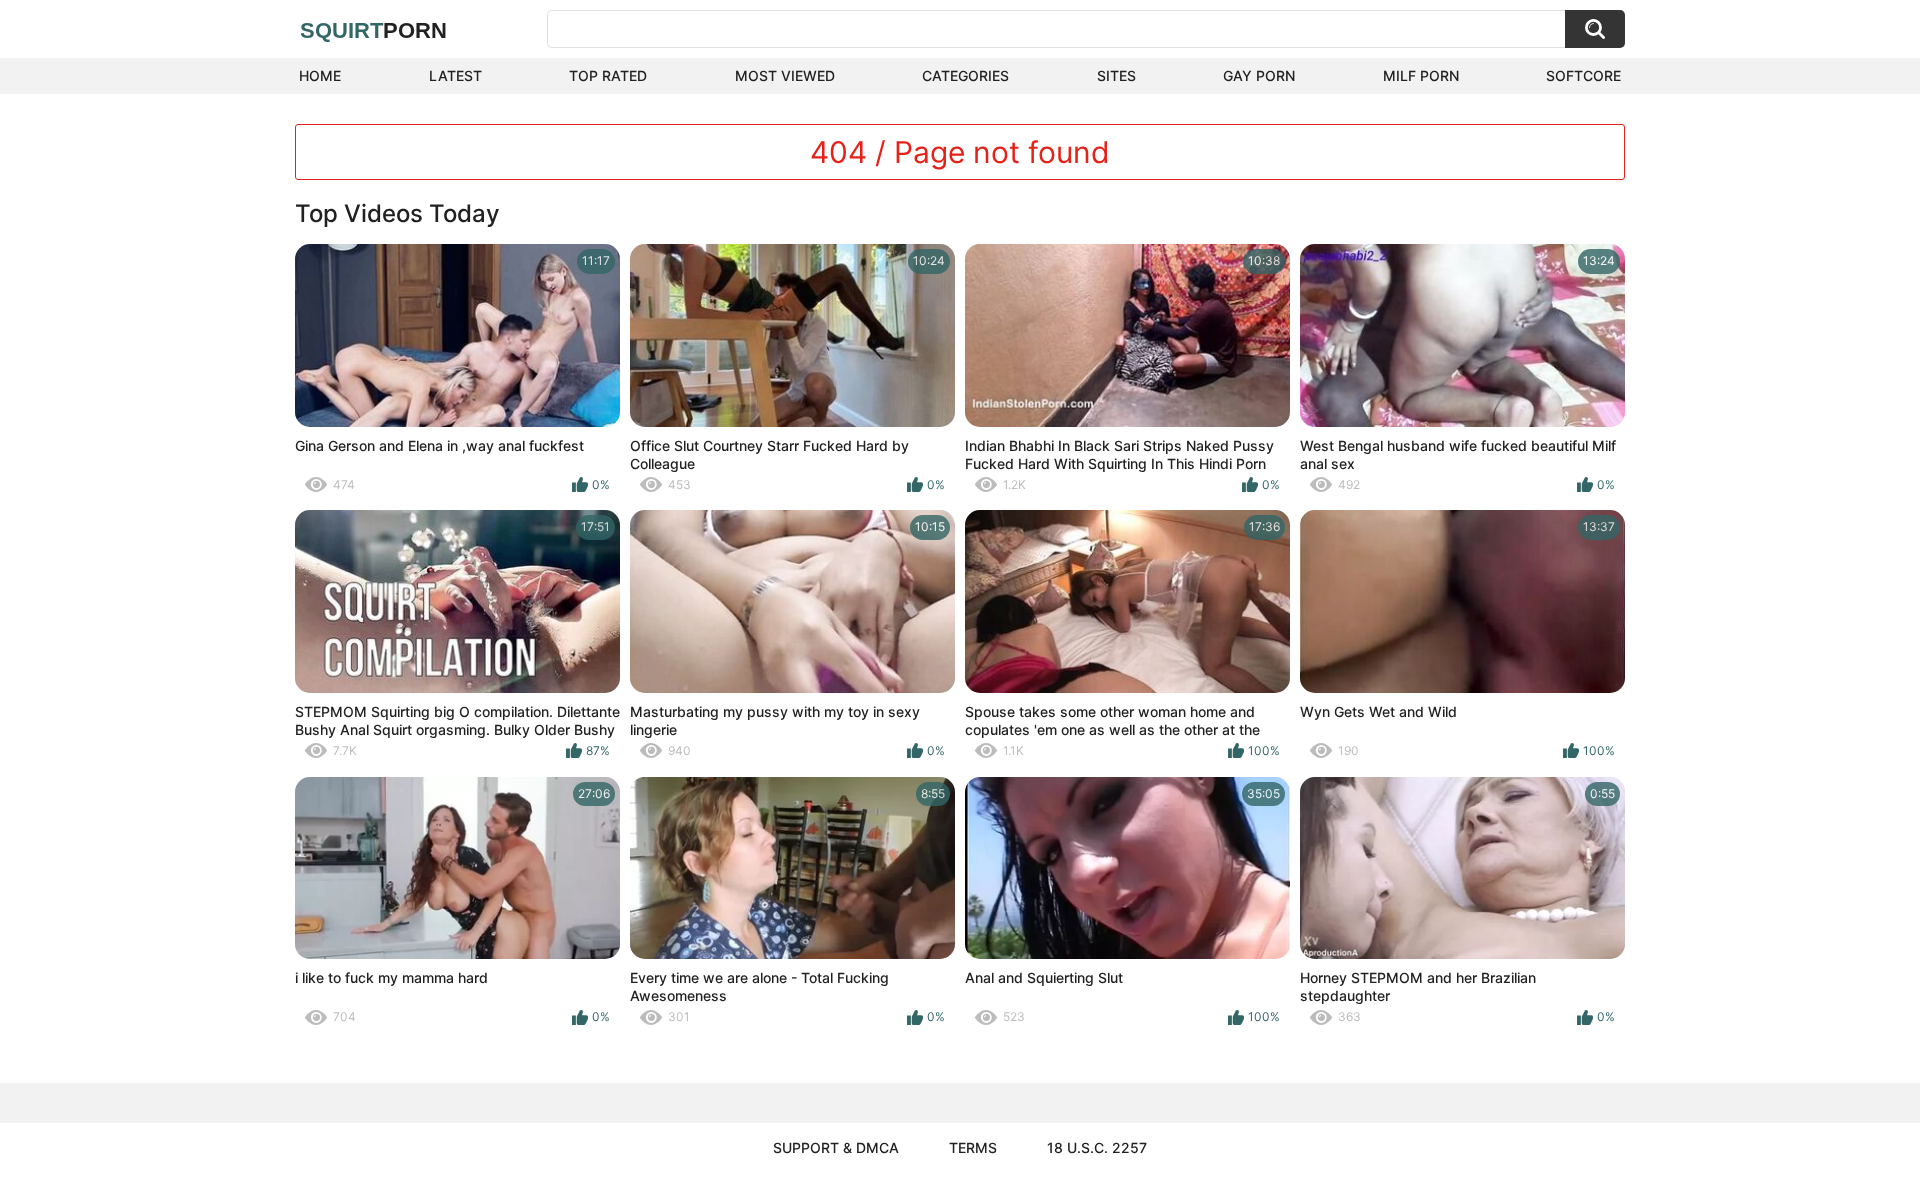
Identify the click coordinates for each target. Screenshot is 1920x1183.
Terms (973, 1147)
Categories (965, 75)
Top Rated (608, 75)
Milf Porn (1421, 75)
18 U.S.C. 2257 (1097, 1147)
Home (320, 75)
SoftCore (1583, 75)
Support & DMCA (836, 1147)
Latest (455, 75)
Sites (1116, 75)
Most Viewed (785, 75)
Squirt (373, 30)
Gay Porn (1259, 75)
